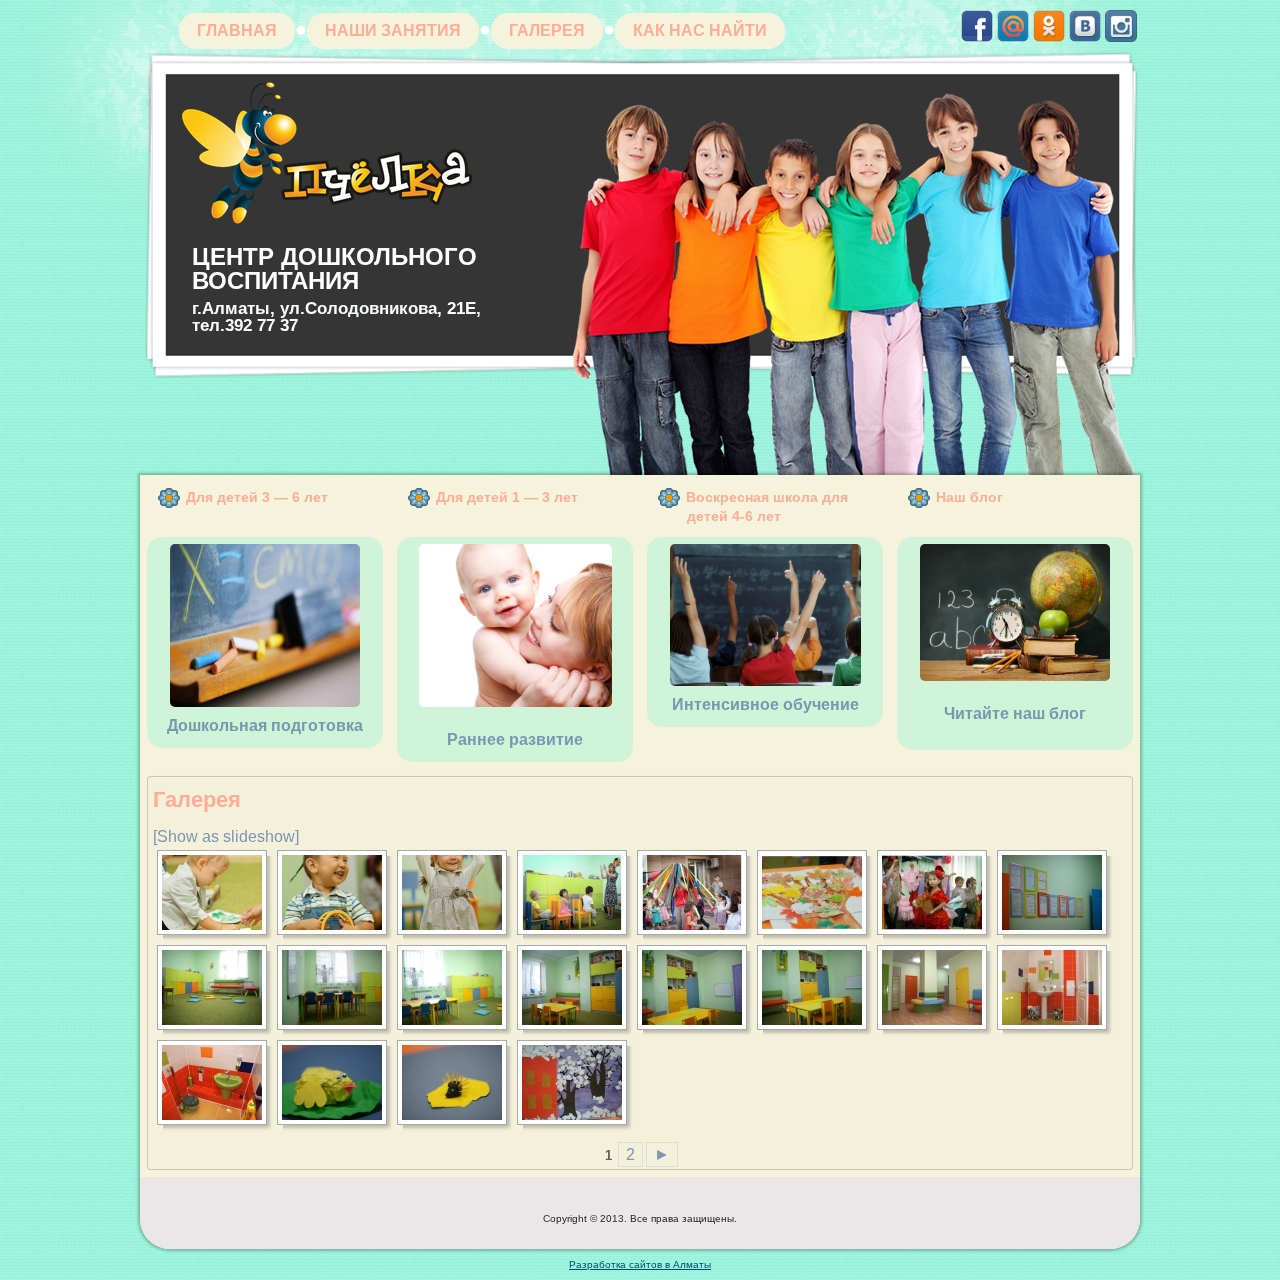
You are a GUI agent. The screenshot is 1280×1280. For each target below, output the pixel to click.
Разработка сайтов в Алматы (640, 1264)
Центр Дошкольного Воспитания (334, 268)
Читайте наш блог (1015, 713)
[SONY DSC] (218, 892)
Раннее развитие (515, 739)
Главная (237, 30)
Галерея (547, 30)
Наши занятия (393, 30)
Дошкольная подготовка (265, 725)
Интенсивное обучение (765, 704)
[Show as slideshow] (226, 836)
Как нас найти (700, 30)
